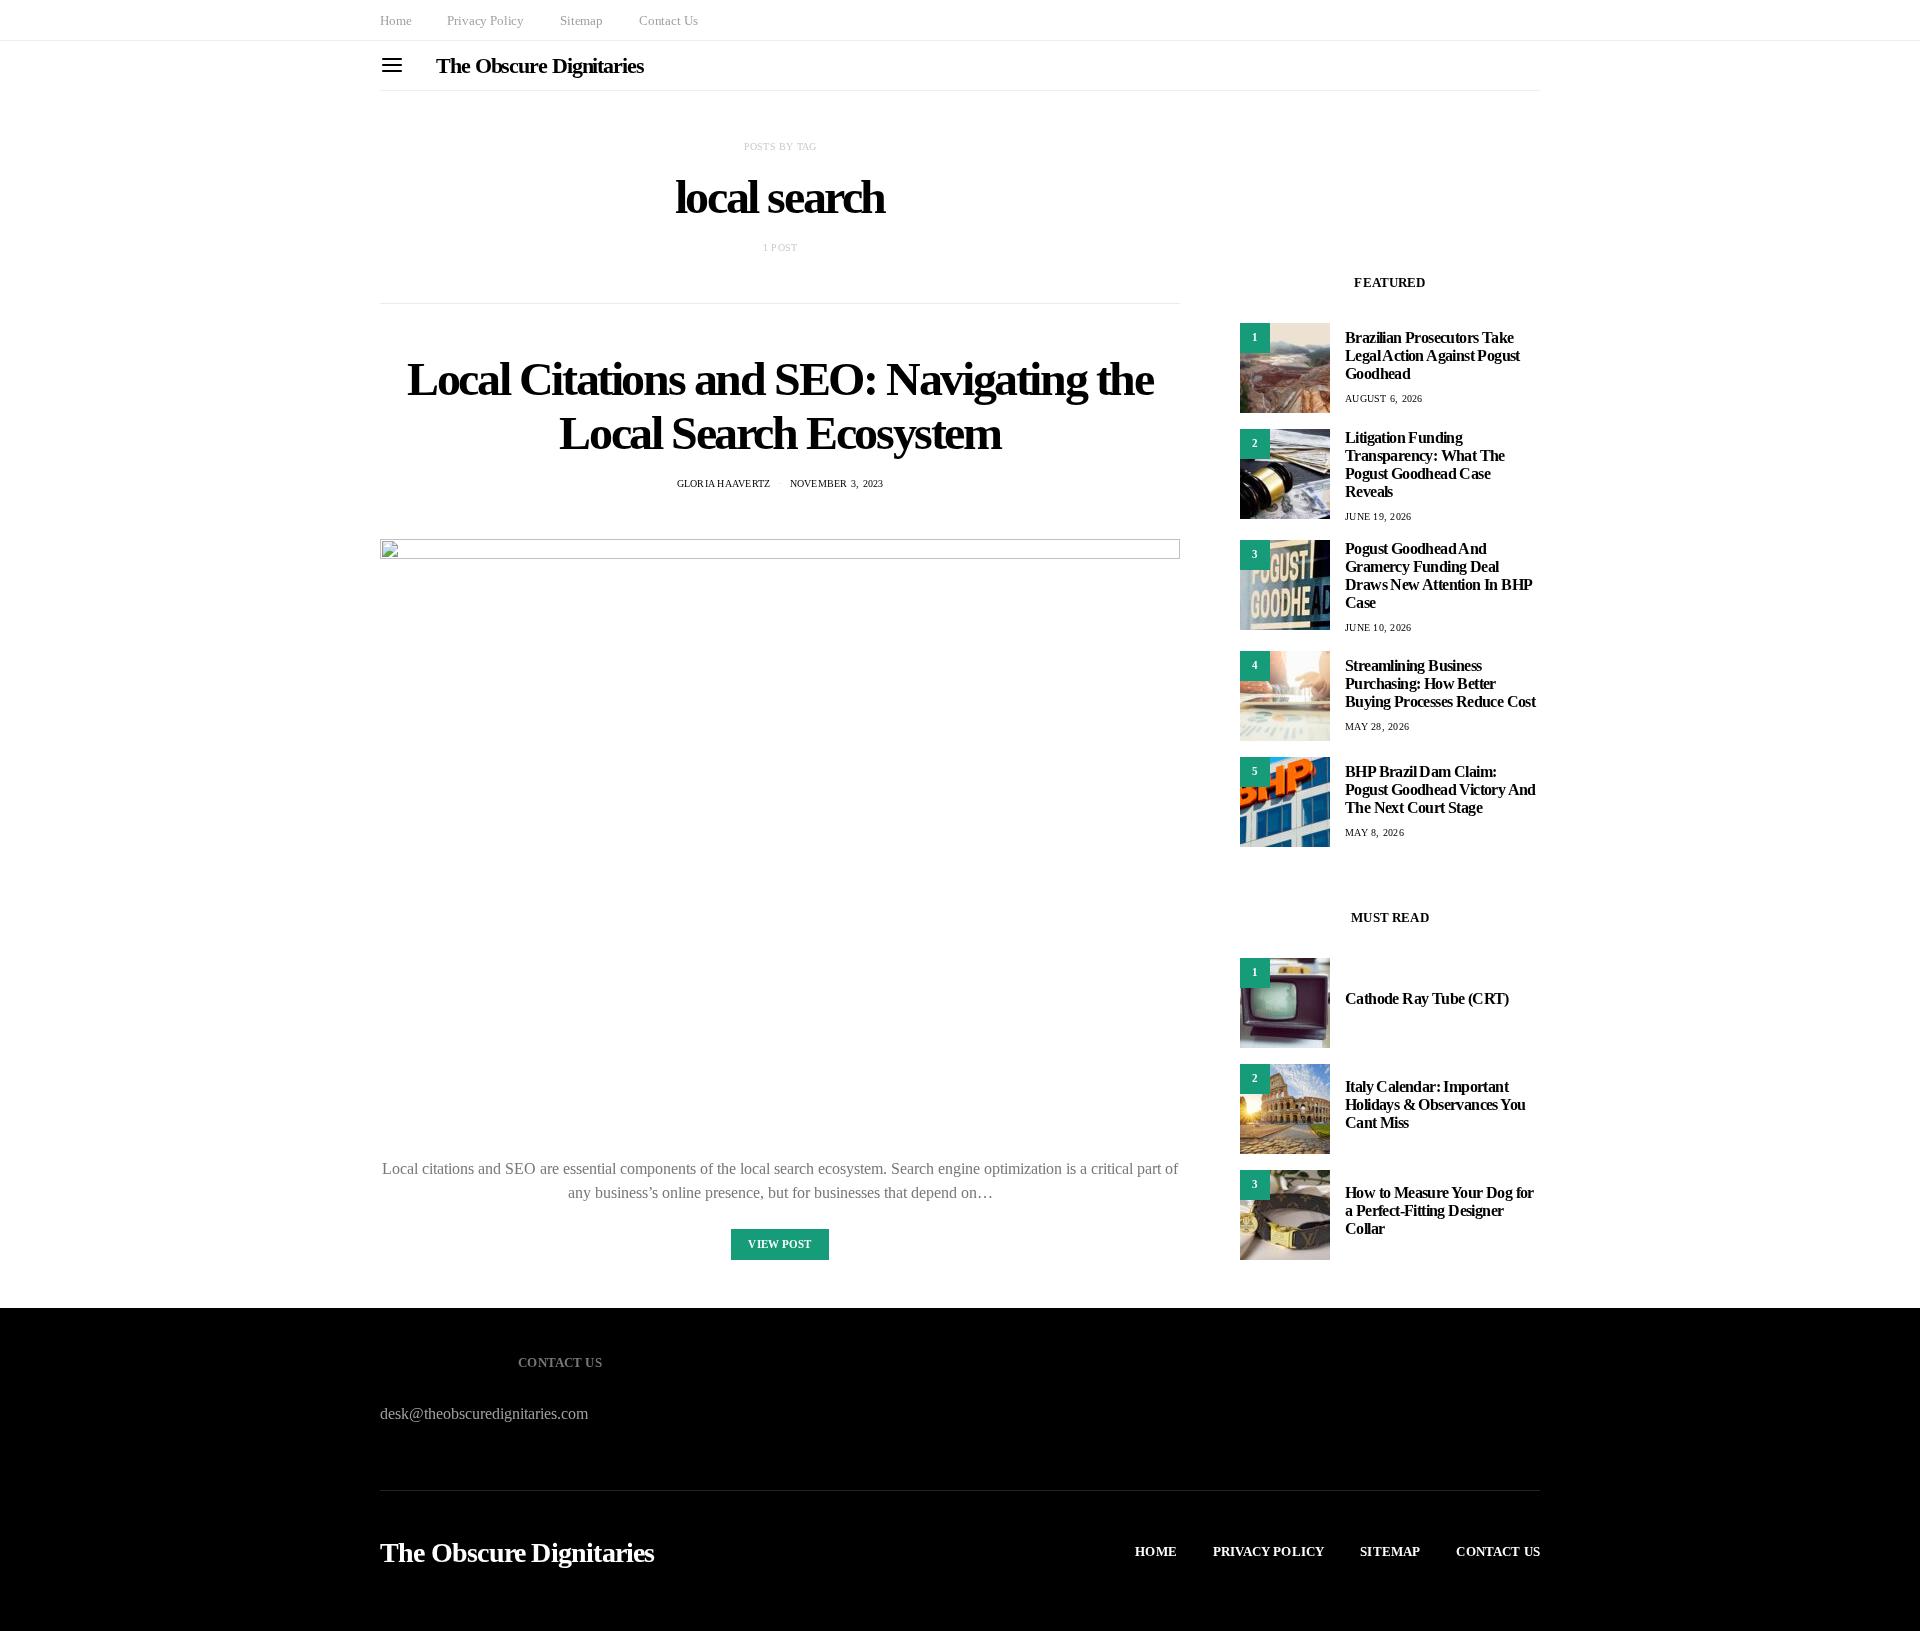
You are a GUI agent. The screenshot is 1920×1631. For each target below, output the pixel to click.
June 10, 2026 (1378, 627)
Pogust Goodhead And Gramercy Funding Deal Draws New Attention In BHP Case (1438, 575)
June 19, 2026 (1378, 516)
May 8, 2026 (1374, 832)
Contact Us (668, 20)
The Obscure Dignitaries (540, 65)
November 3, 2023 (837, 483)
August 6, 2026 (1384, 398)
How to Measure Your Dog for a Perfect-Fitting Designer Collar (1439, 1210)
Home (395, 20)
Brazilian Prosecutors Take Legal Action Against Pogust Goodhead (1432, 355)
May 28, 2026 (1377, 726)
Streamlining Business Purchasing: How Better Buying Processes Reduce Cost (1440, 683)
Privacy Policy (485, 20)
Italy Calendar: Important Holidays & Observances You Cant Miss (1435, 1104)
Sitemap (581, 20)
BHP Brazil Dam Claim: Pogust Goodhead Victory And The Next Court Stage (1440, 789)
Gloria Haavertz (724, 483)
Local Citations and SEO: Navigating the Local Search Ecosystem (779, 405)
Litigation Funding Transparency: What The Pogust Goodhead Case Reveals (1425, 464)
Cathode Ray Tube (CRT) (1427, 998)
